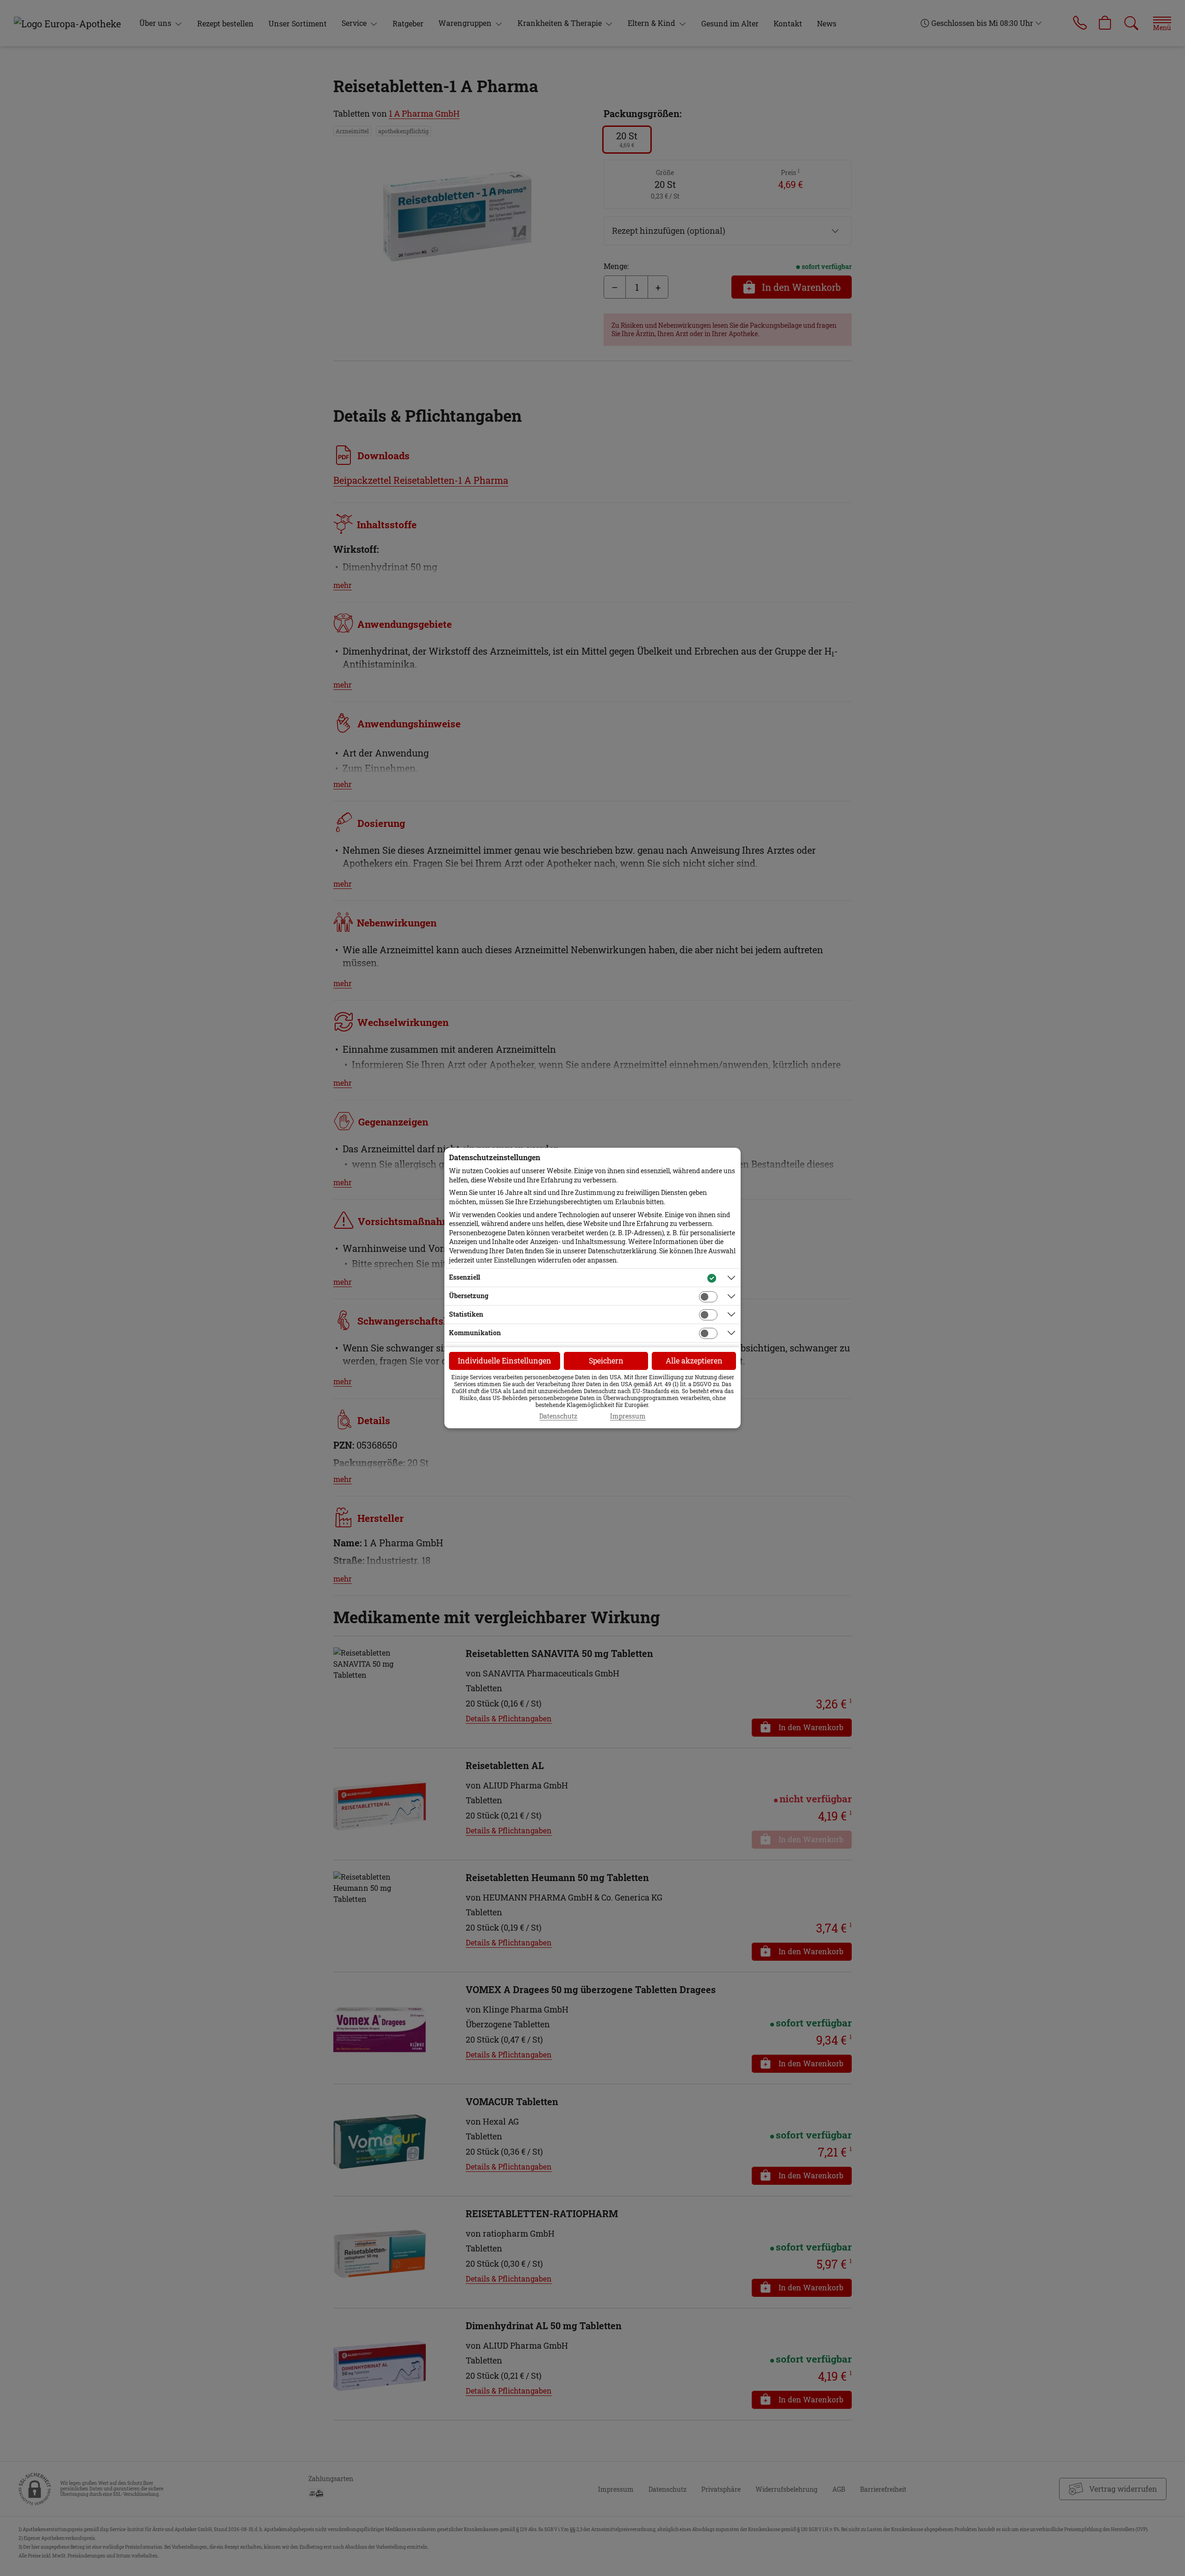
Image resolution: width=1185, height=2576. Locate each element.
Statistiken (466, 1314)
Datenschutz (558, 1416)
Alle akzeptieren (694, 1360)
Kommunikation (475, 1333)
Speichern (606, 1360)
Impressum (628, 1416)
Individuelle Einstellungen (505, 1360)
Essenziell (465, 1277)
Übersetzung (469, 1296)
